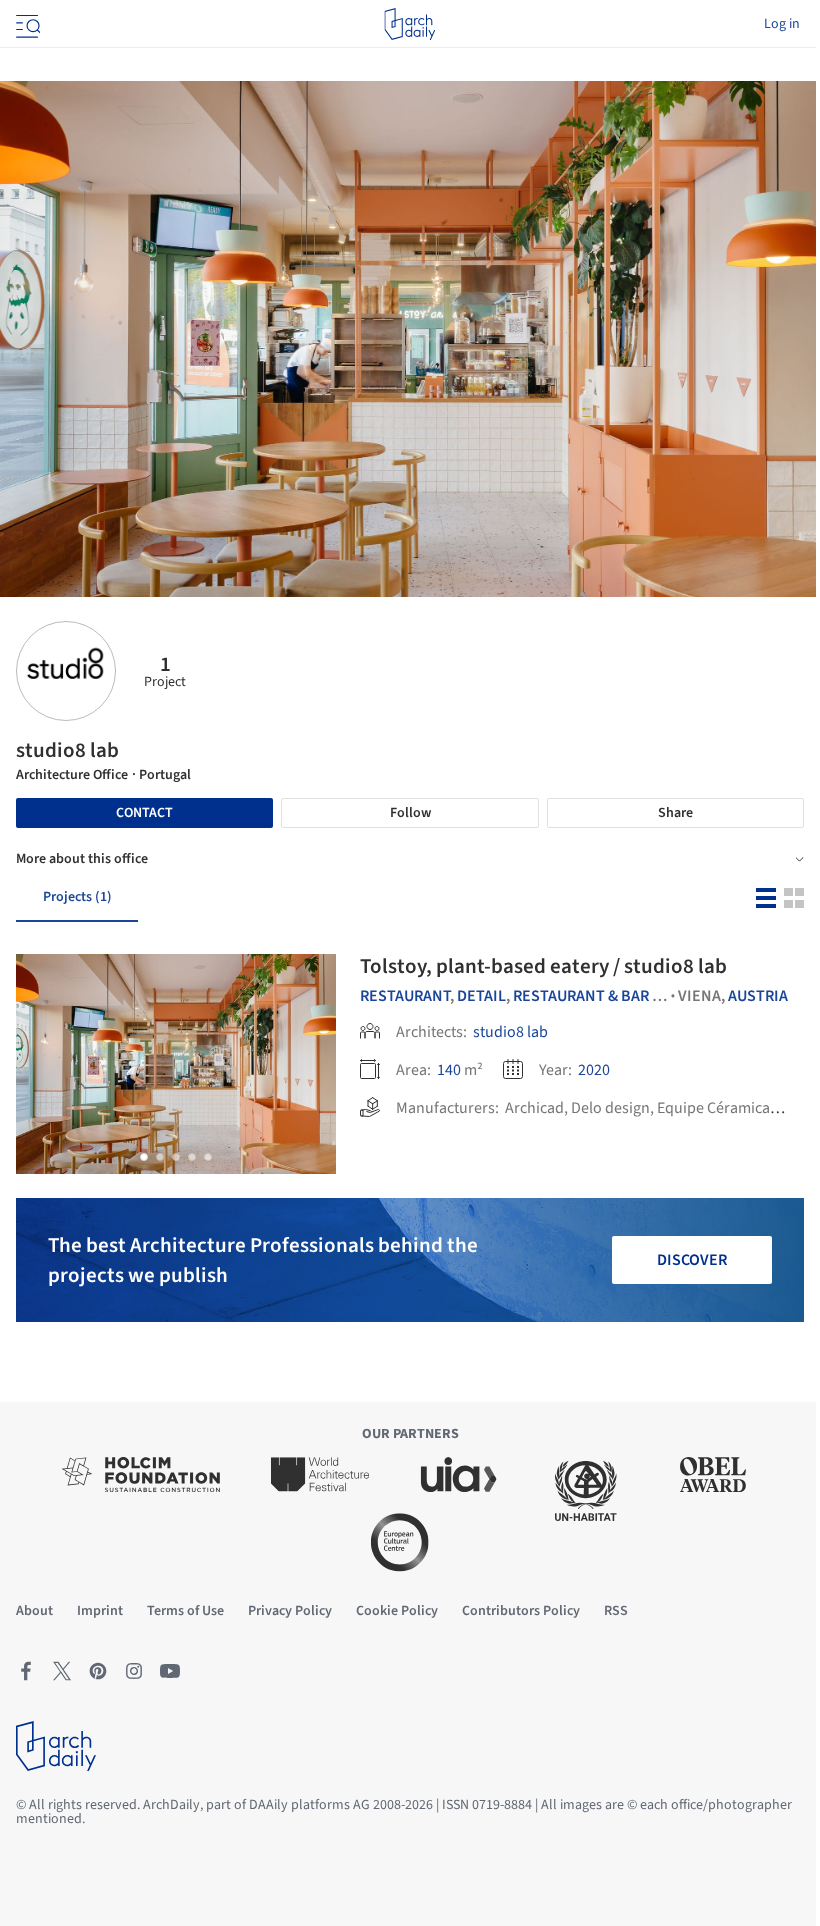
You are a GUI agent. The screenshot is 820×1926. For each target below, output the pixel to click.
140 (449, 1070)
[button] (144, 1157)
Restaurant (405, 996)
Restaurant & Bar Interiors (621, 996)
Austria (758, 996)
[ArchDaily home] (409, 24)
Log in (782, 24)
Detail (481, 996)
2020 (594, 1070)
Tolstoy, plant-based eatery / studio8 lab (543, 966)
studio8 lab (510, 1032)
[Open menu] (26, 24)
